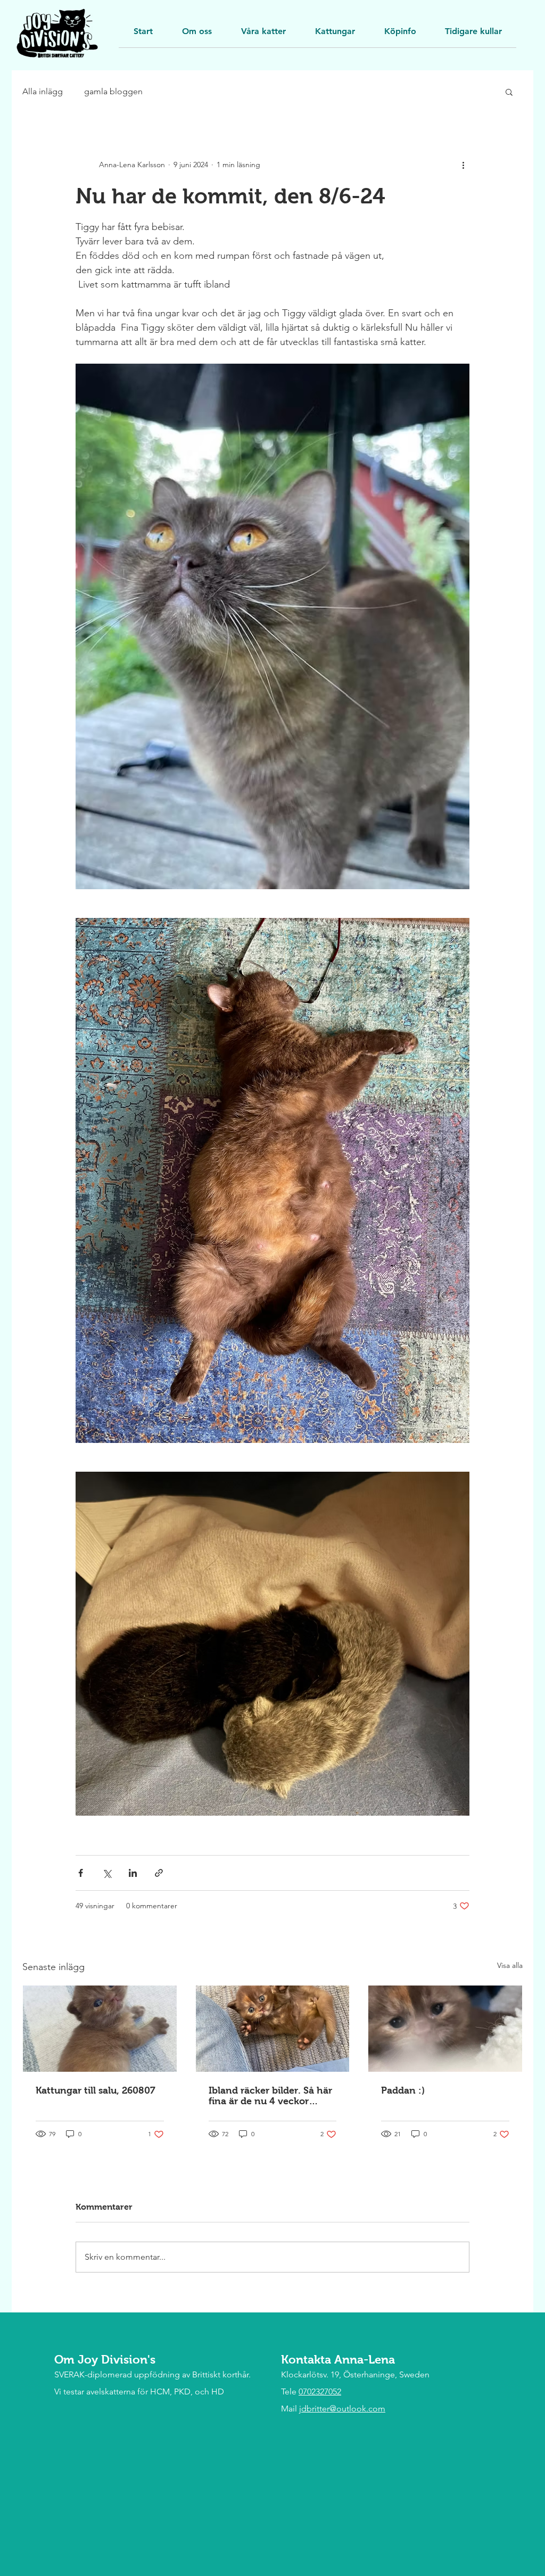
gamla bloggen (113, 91)
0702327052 (320, 2392)
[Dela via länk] (159, 1873)
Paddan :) (403, 2090)
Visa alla (510, 1965)
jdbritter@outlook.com (342, 2409)
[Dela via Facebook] (81, 1873)
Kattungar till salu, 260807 (96, 2090)
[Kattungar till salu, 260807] (100, 2029)
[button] (473, 35)
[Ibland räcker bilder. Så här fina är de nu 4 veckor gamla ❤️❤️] (273, 2029)
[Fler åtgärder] (463, 165)
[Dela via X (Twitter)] (107, 1873)
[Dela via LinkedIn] (133, 1873)
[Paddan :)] (445, 2029)
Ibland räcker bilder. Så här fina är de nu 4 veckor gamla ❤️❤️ (270, 2096)
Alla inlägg (43, 91)
